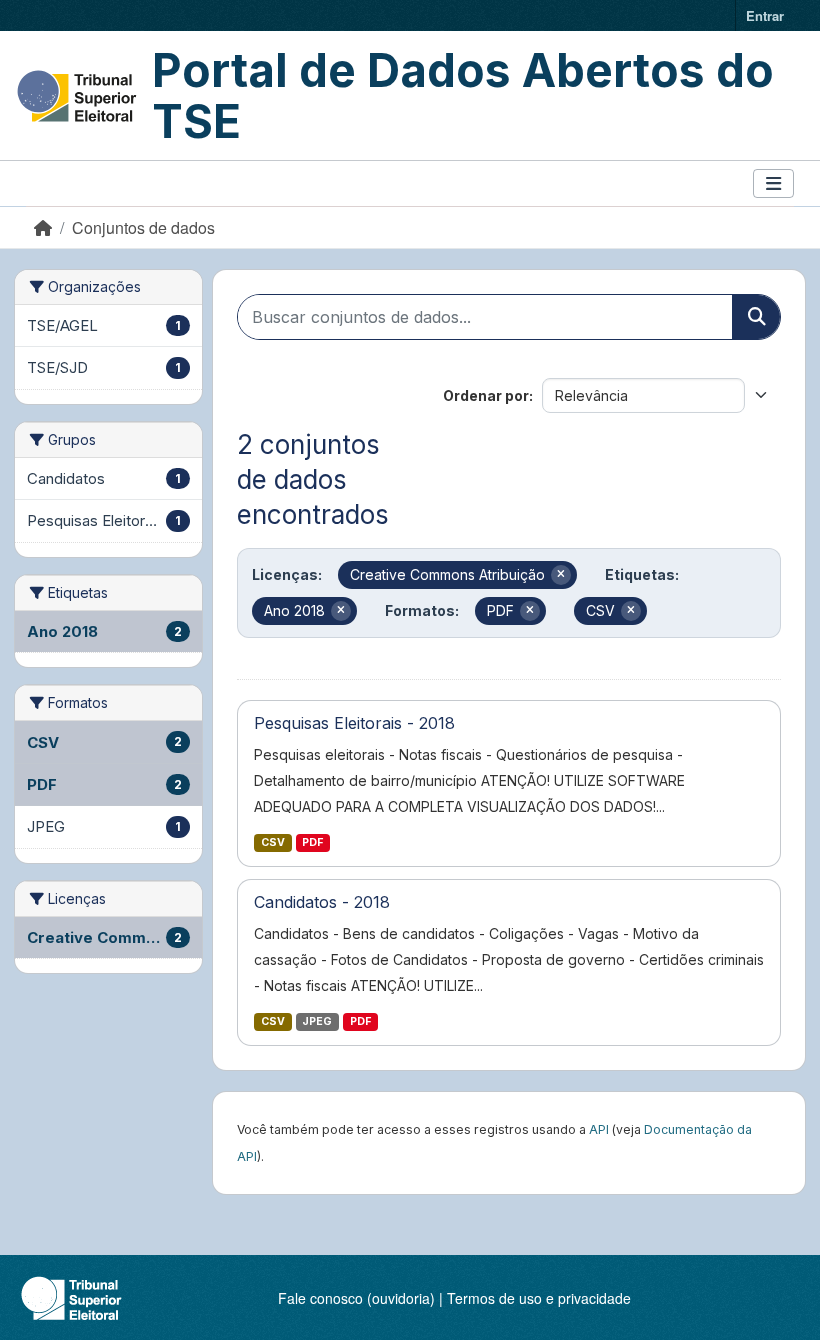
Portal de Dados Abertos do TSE (463, 95)
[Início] (43, 227)
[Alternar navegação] (773, 183)
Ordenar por (486, 395)
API (599, 1129)
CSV (273, 842)
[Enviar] (756, 317)
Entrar (765, 15)
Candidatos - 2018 (322, 902)
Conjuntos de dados (143, 227)
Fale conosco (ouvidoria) (356, 1298)
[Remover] (561, 575)
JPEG (317, 1021)
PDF (312, 842)
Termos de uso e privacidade (539, 1298)
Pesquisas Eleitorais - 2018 (354, 723)
